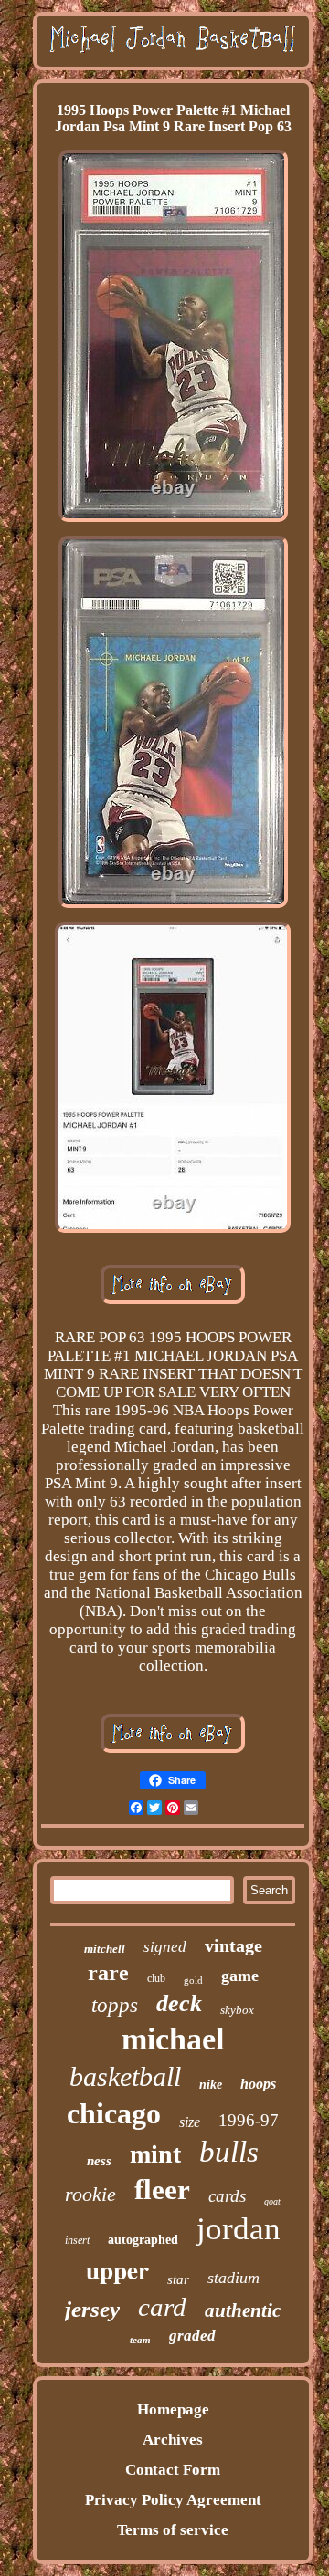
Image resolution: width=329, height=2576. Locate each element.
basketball (125, 2076)
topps (115, 2005)
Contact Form (173, 2470)
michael (173, 2039)
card (162, 2307)
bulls (229, 2152)
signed (165, 1947)
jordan (239, 2229)
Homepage (173, 2409)
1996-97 (249, 2120)
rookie (90, 2194)
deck (179, 2003)
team (140, 2340)
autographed (143, 2240)
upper (117, 2270)
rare (108, 1973)
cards (227, 2196)
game (240, 1976)
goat (272, 2201)
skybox (237, 2010)
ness (99, 2161)
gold (193, 1980)
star (178, 2279)
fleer (162, 2190)
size (190, 2122)
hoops (258, 2084)
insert (77, 2240)
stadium (233, 2278)
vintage (233, 1945)
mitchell (105, 1949)
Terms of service (173, 2530)
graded (192, 2336)
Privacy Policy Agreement (173, 2500)
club (156, 1978)
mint (155, 2154)
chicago (114, 2113)
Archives (173, 2440)
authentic (243, 2310)
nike (211, 2085)
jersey (92, 2309)
